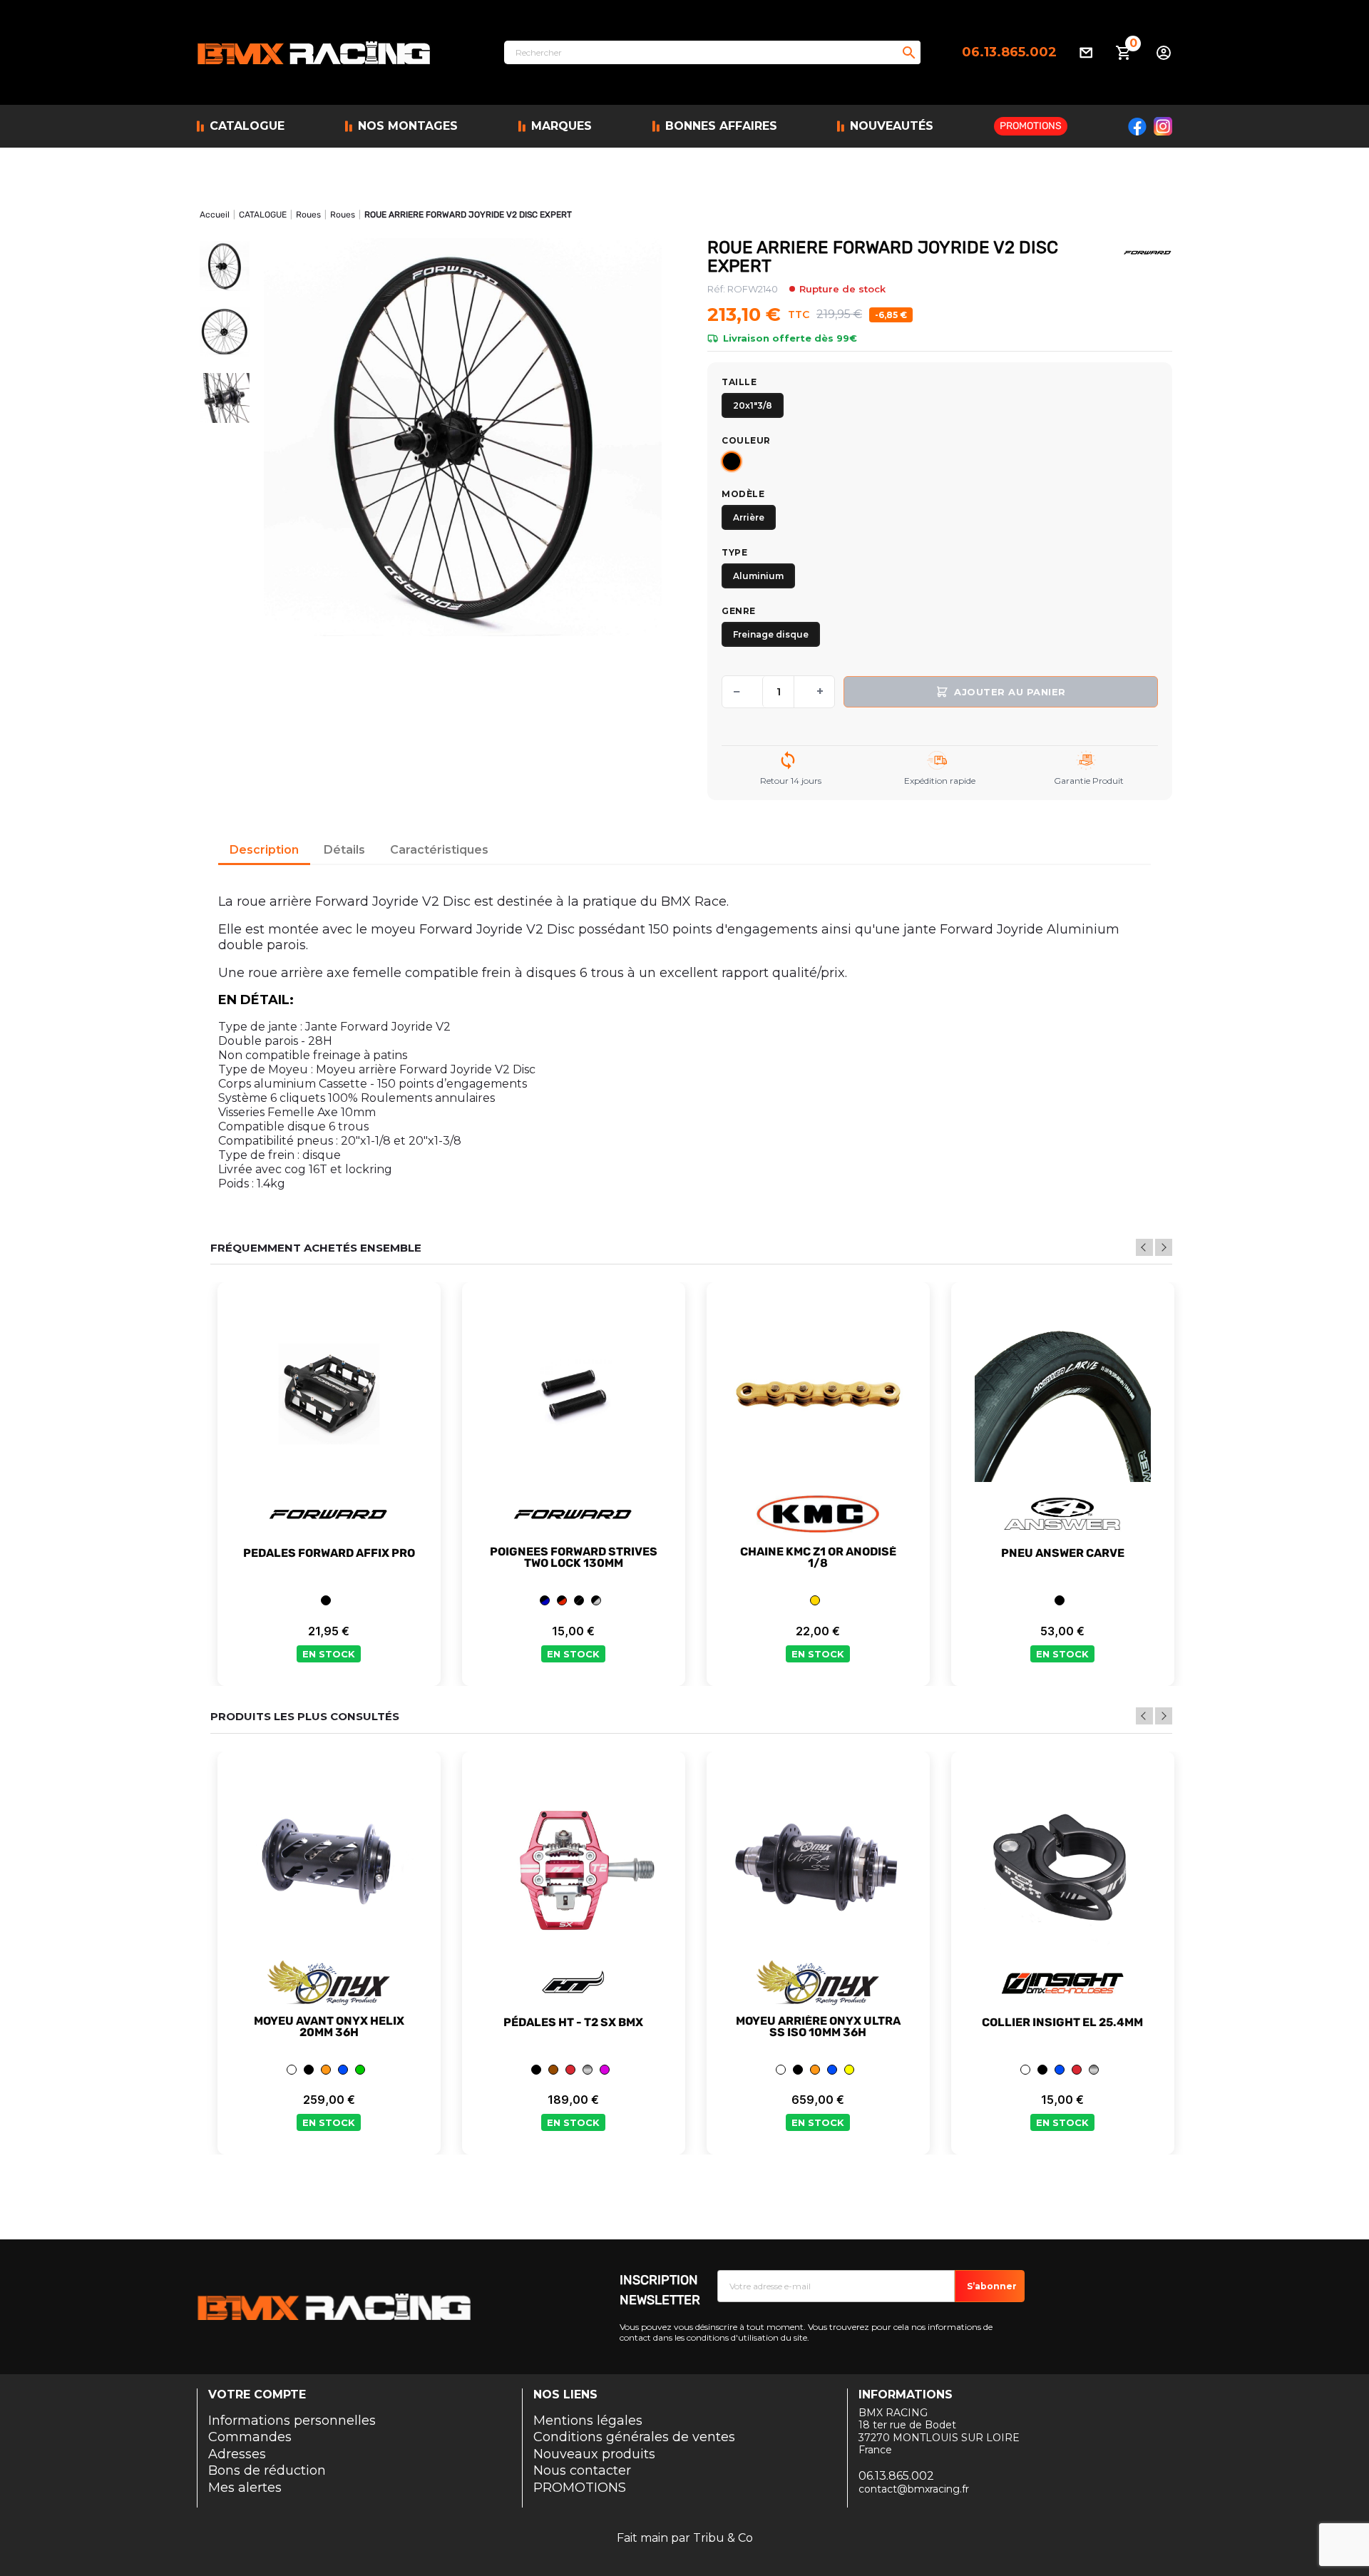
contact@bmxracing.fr (914, 2489)
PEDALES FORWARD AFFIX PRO (329, 1553)
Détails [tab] (344, 850)
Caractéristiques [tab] (439, 850)
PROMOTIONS (580, 2488)
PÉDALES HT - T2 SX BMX (573, 2023)
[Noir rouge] (562, 1600)
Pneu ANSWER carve (1063, 1553)
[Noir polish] (596, 1600)
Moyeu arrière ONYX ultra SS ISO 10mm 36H (818, 2027)
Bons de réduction (267, 2470)
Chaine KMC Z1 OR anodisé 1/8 (818, 1558)
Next (1164, 1247)
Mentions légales (588, 2421)
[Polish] (588, 2070)
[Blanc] (292, 2070)
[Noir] (732, 461)
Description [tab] (264, 850)
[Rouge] (570, 2070)
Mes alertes (245, 2488)
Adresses (237, 2454)
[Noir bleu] (545, 1600)
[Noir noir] (579, 1600)
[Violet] (605, 2070)
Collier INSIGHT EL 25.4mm (1062, 2023)
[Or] (815, 1600)
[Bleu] (343, 2070)
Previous (1144, 1247)
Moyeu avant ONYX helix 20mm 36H (329, 2027)
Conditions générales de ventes (634, 2437)
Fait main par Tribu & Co (685, 2538)
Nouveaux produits (594, 2454)
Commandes (250, 2437)
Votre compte (257, 2394)
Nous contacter (582, 2470)
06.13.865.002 (1009, 52)
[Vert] (360, 2070)
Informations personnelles (292, 2421)
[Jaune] (849, 2070)
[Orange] (326, 2070)
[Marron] (553, 2070)
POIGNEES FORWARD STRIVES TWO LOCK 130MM (574, 1558)
